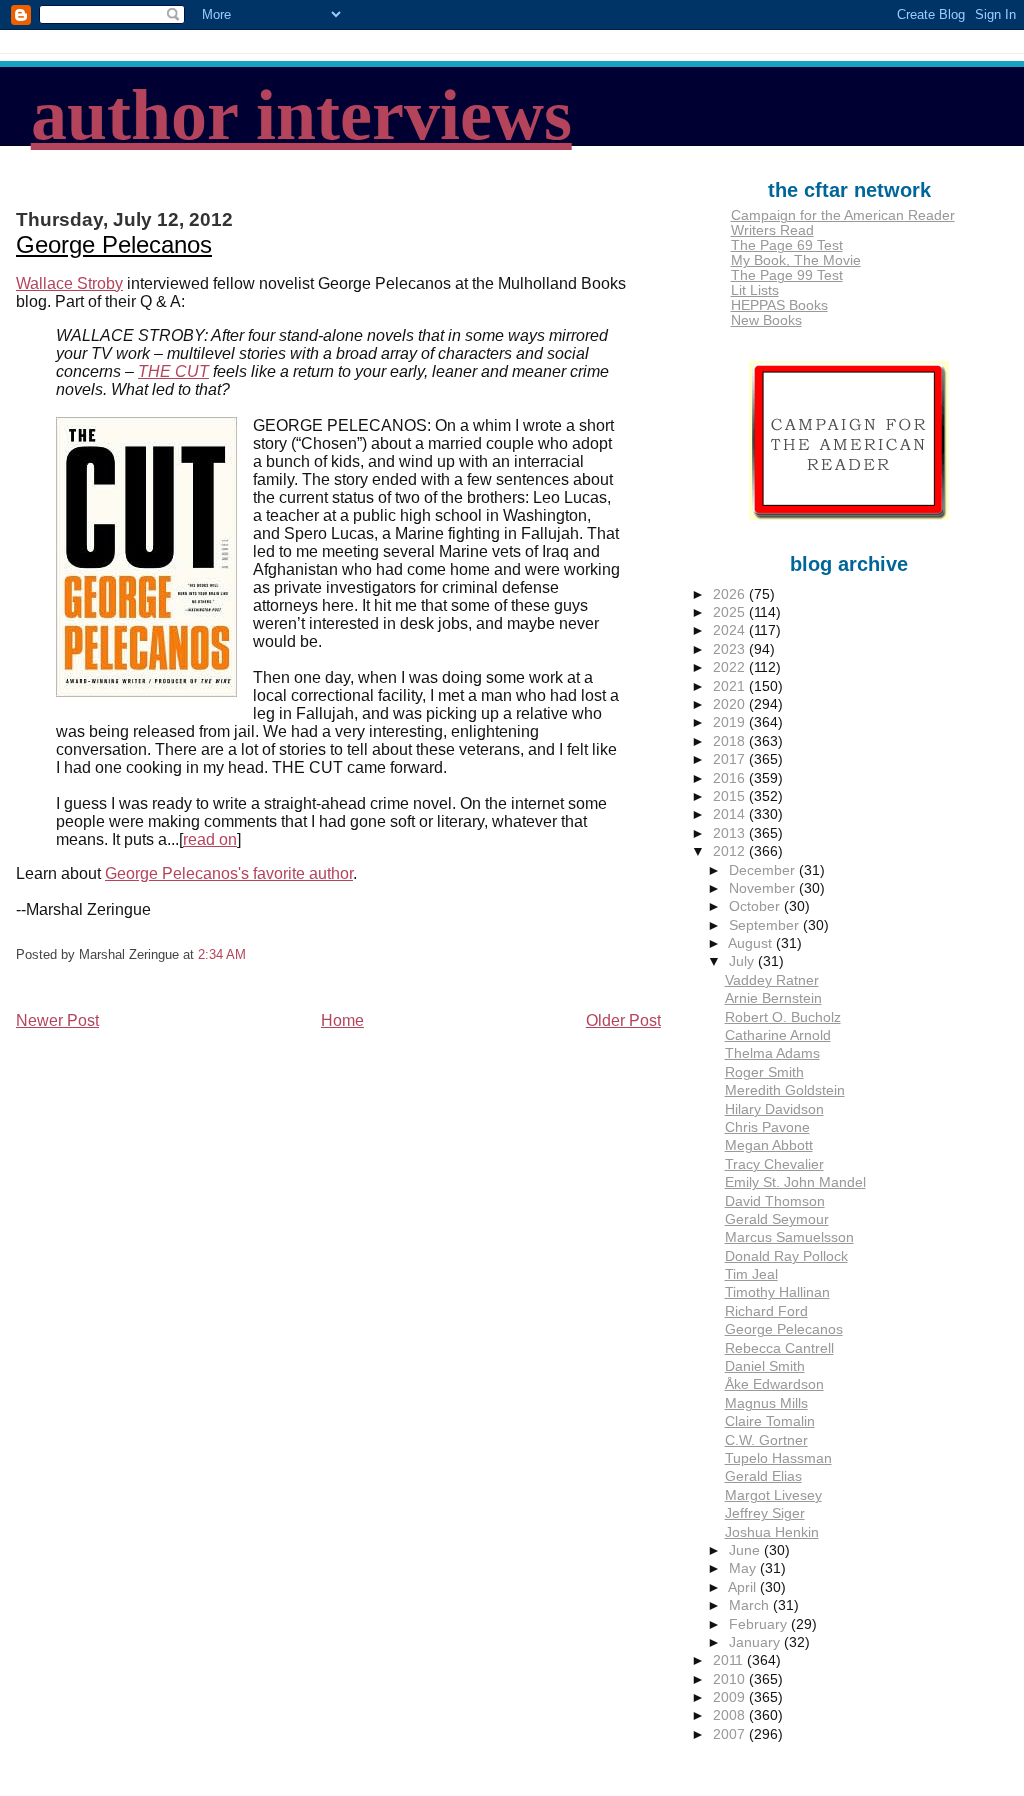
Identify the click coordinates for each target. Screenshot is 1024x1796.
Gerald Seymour (777, 1219)
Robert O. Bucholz (783, 1017)
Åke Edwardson (774, 1384)
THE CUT (173, 371)
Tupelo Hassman (778, 1458)
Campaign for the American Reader (843, 215)
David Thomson (775, 1201)
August (752, 943)
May (744, 1568)
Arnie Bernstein (773, 998)
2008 (731, 1715)
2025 (731, 612)
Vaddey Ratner (772, 980)
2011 (730, 1660)
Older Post (623, 1020)
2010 (731, 1679)
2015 (731, 796)
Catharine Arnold (778, 1035)
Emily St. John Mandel (795, 1182)
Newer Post (57, 1020)
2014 (731, 814)
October (756, 906)
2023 (731, 649)
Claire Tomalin (770, 1421)
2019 (731, 722)
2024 (731, 630)
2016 (731, 778)
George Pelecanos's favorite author (229, 873)
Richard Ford (766, 1311)
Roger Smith (764, 1072)
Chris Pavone (767, 1127)
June (746, 1550)
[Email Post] (252, 954)
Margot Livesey (773, 1495)
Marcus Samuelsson (789, 1237)
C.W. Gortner (766, 1440)
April (744, 1587)
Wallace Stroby (69, 283)
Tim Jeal (751, 1274)
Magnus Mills (766, 1403)
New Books (766, 320)
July (743, 961)
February (760, 1624)
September (766, 925)
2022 (731, 667)
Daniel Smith (765, 1366)
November (764, 888)
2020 (731, 704)
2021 (731, 686)
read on (210, 839)
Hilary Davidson (774, 1109)
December (764, 870)
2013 (731, 833)
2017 (731, 759)
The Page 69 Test (787, 245)
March (751, 1605)
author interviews (301, 115)
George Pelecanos (114, 244)
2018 (731, 741)
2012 (731, 851)
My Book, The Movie (796, 260)
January (756, 1642)
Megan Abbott (769, 1145)
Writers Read (772, 230)
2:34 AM (222, 954)
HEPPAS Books (779, 305)
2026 (731, 594)
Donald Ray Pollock (786, 1256)
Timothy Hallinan (777, 1292)
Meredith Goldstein (785, 1090)
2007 (731, 1734)
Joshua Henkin (772, 1532)
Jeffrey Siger (765, 1513)
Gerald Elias (763, 1476)
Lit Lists (755, 290)
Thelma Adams (772, 1053)
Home (342, 1020)
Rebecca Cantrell (779, 1348)
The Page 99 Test (787, 275)
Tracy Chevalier (774, 1164)
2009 (731, 1697)
